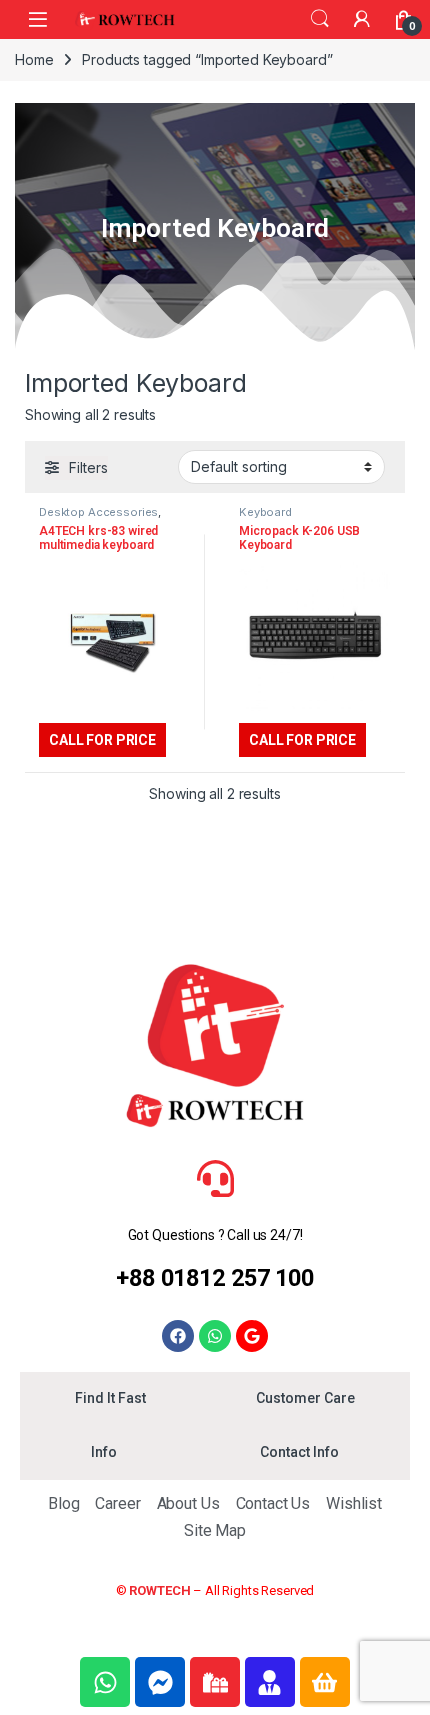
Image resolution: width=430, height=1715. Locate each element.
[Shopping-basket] (325, 1682)
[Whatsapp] (215, 1336)
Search (320, 19)
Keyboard (265, 512)
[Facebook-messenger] (160, 1682)
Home (34, 59)
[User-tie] (270, 1682)
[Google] (252, 1336)
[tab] (110, 1399)
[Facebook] (178, 1336)
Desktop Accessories (98, 512)
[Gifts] (215, 1682)
